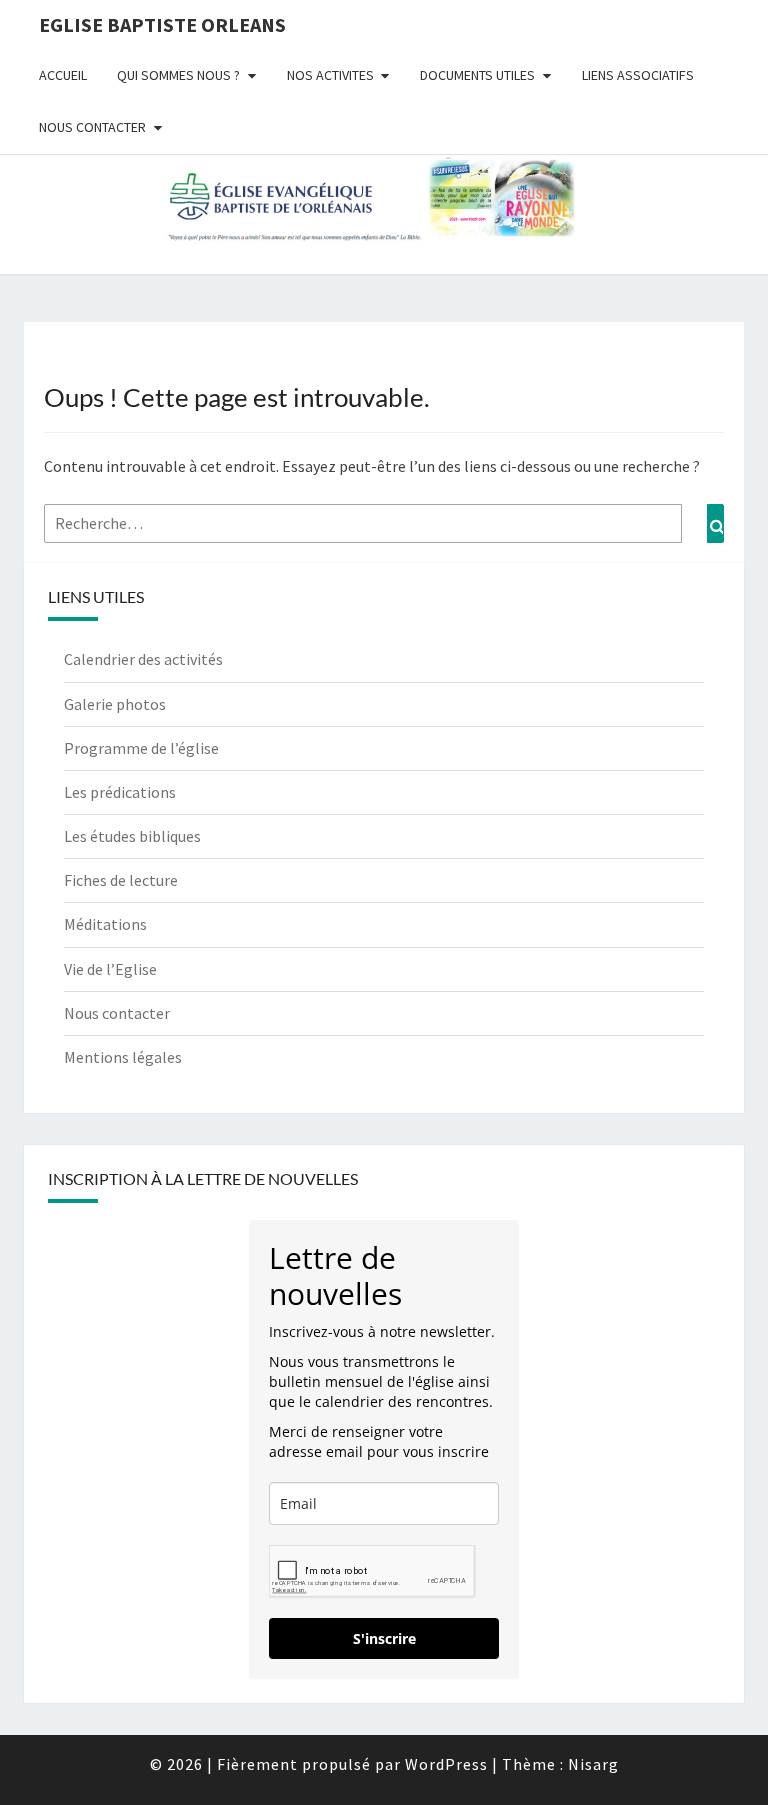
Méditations (105, 924)
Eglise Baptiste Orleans (162, 24)
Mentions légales (123, 1057)
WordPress (446, 1764)
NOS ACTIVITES (330, 75)
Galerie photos (115, 704)
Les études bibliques (132, 836)
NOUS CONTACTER (92, 127)
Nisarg (593, 1764)
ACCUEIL (63, 75)
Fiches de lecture (121, 880)
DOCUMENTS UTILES (477, 75)
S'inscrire (384, 1638)
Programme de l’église (141, 748)
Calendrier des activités (143, 659)
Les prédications (120, 792)
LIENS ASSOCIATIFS (638, 75)
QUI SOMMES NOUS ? (178, 75)
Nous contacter (117, 1013)
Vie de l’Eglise (110, 969)
